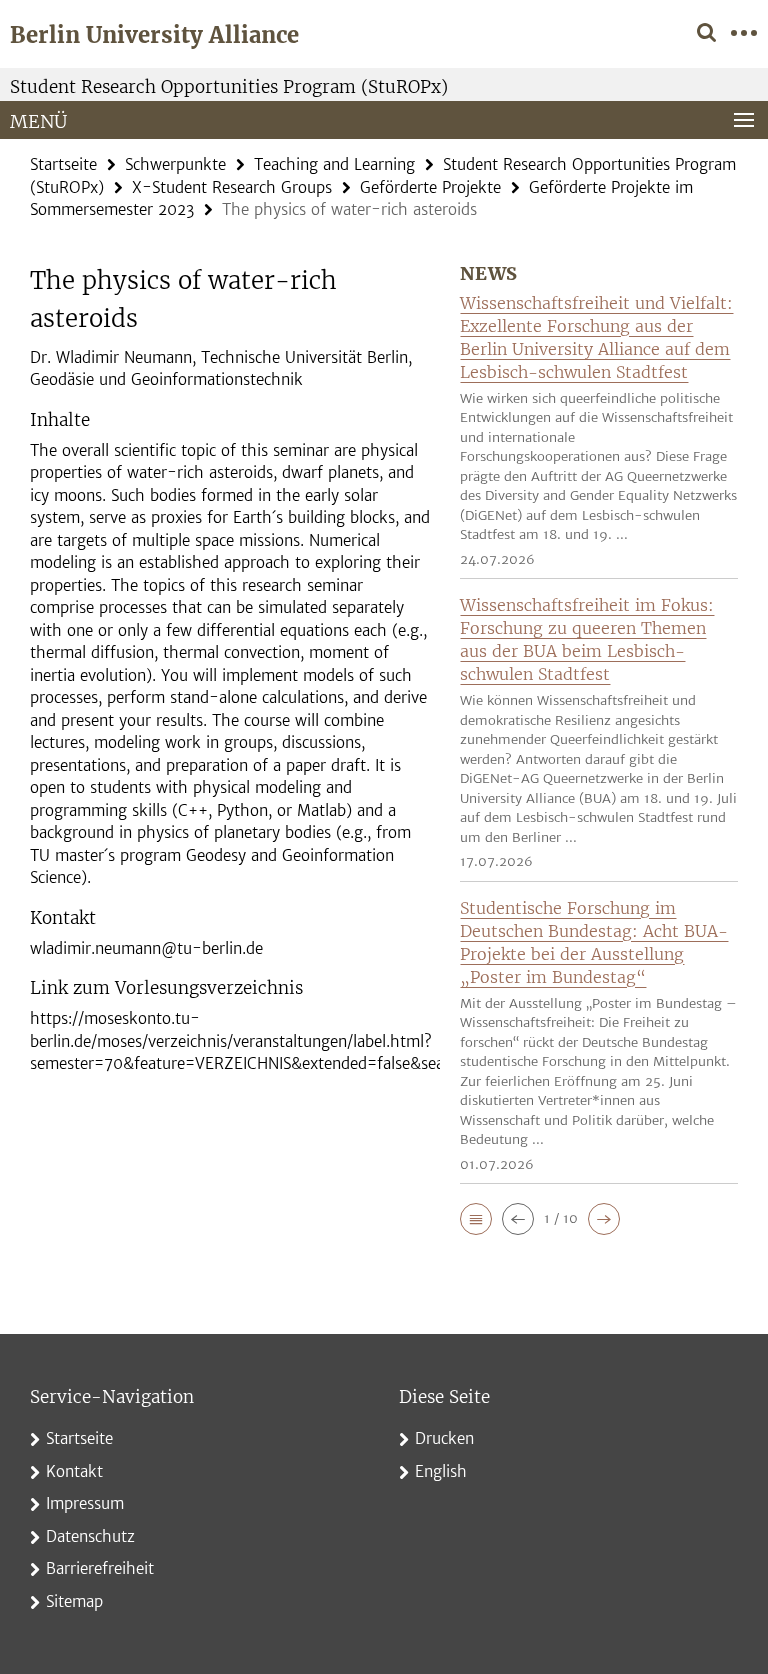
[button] (476, 1219)
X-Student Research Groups (232, 187)
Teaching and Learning (334, 164)
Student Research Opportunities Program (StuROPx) (229, 87)
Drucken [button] (444, 1438)
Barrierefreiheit (100, 1568)
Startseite (63, 164)
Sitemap (74, 1601)
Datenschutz (90, 1536)
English (441, 1471)
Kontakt (74, 1471)
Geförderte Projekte (430, 187)
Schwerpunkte (175, 164)
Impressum (85, 1503)
